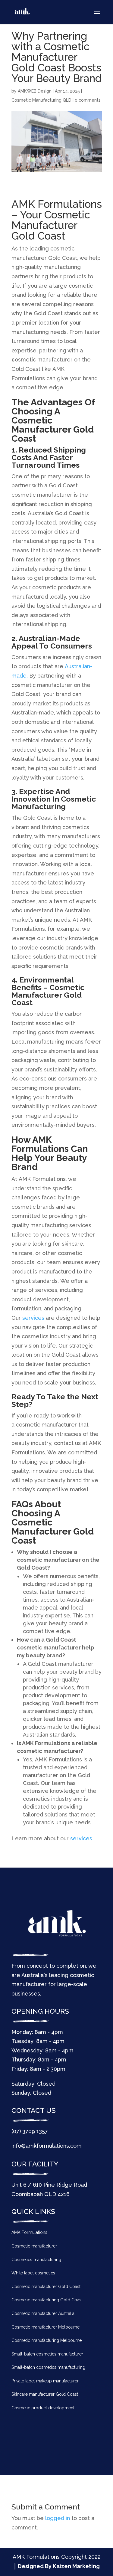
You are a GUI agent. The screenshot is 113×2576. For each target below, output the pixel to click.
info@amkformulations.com (47, 2146)
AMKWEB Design (35, 91)
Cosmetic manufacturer (34, 2246)
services (33, 1318)
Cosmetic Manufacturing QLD (41, 100)
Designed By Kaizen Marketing (59, 2566)
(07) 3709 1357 (30, 2131)
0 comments (88, 100)
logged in (58, 2518)
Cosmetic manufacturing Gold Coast (47, 2300)
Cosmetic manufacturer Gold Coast (46, 2287)
